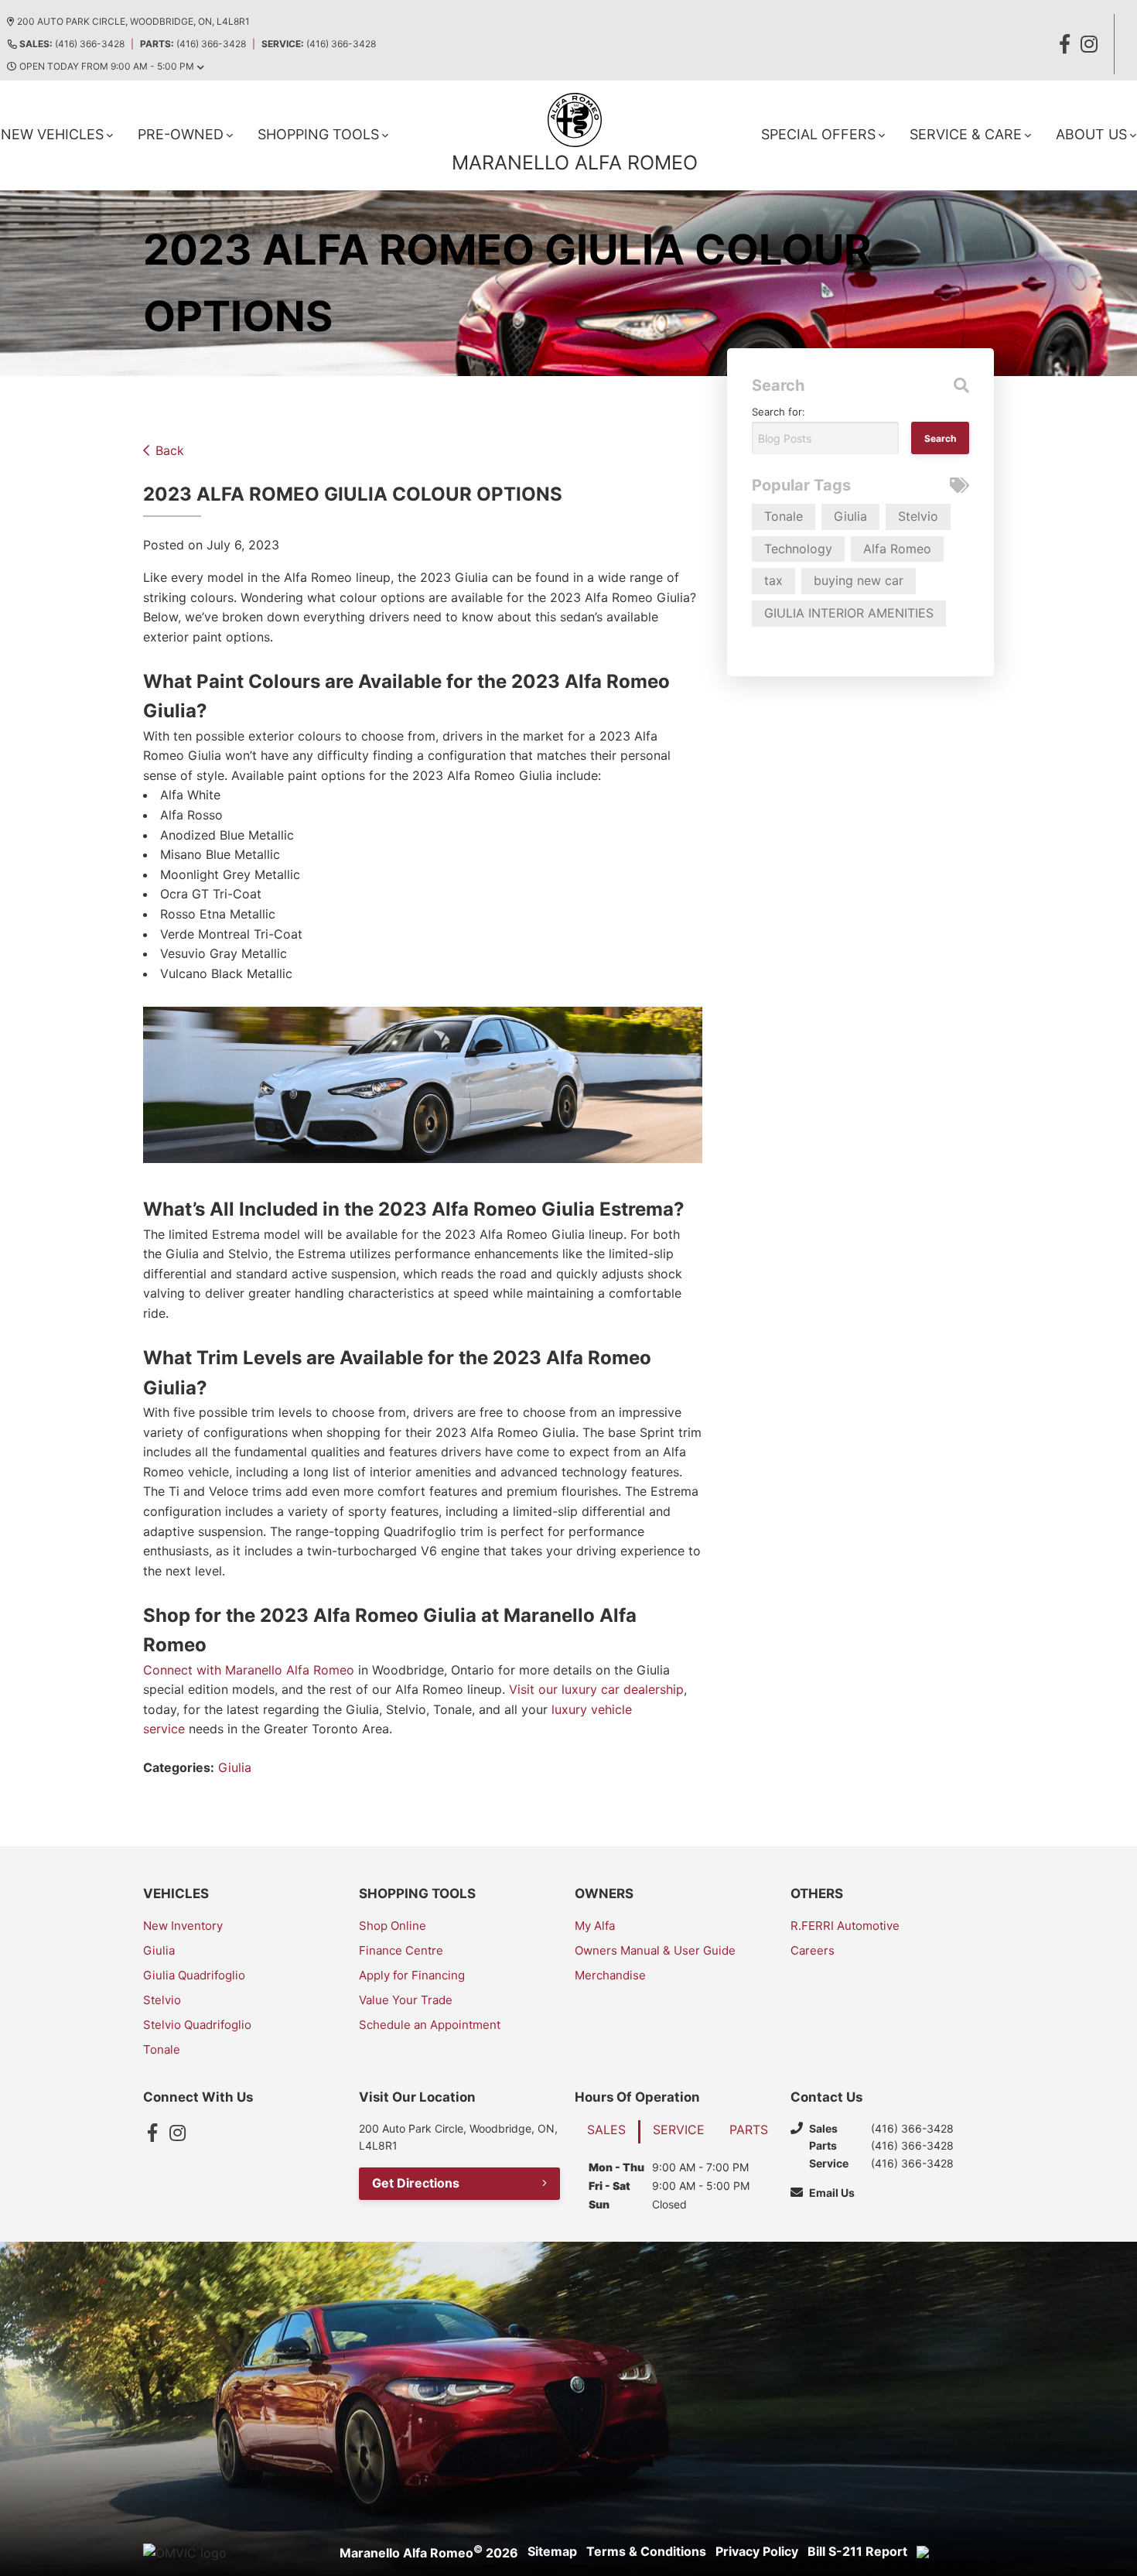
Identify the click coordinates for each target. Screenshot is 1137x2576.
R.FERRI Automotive (845, 1926)
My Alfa (595, 1926)
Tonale (784, 516)
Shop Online (393, 1926)
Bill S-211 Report (857, 2551)
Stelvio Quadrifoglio (197, 2025)
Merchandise (610, 1975)
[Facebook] (152, 2133)
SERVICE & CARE (966, 134)
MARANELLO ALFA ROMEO (575, 162)
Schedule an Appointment (430, 2025)
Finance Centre (401, 1950)
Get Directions (416, 2183)
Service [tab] (679, 2130)
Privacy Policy (757, 2551)
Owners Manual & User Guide (655, 1950)
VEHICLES (176, 1894)
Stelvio (918, 516)
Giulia (235, 1767)
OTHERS (817, 1894)
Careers (813, 1950)
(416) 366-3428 (72, 44)
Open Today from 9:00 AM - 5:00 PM (107, 66)
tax (773, 580)
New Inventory (183, 1926)
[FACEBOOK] (1064, 44)
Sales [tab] (606, 2130)
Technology (798, 549)
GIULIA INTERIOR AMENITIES (849, 613)
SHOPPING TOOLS (318, 134)
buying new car (859, 580)
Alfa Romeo (897, 549)
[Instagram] (177, 2133)
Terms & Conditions (646, 2551)
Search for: (778, 412)
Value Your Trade (406, 2000)
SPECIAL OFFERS (818, 134)
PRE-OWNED (181, 134)
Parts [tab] (749, 2130)
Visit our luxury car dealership (596, 1689)
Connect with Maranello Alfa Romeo (249, 1670)
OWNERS (604, 1894)
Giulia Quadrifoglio (194, 1975)
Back (170, 450)
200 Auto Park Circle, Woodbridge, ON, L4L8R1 (133, 21)
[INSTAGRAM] (1089, 44)
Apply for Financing (412, 1975)
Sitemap (552, 2551)
